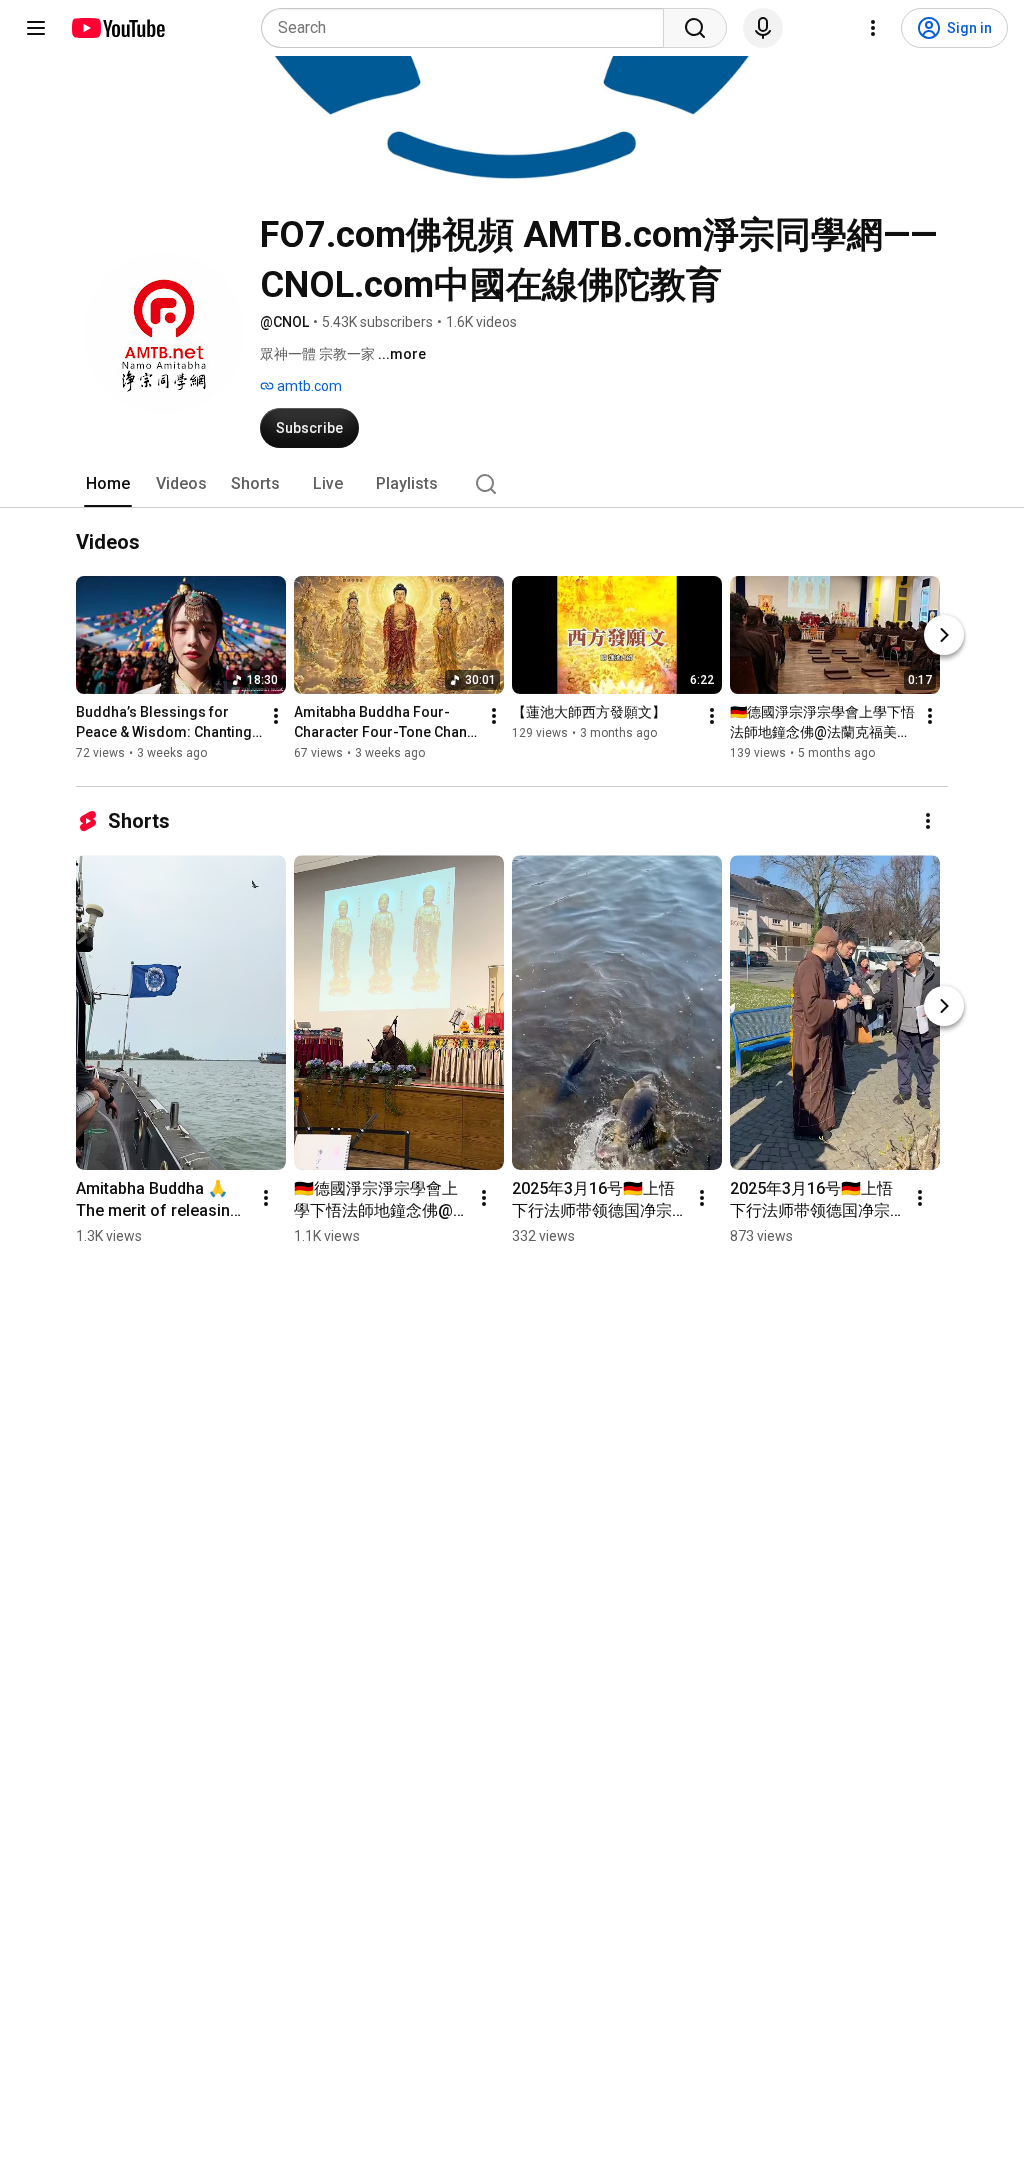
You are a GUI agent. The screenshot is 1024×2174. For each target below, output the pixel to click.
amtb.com (308, 386)
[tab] (108, 484)
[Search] (695, 28)
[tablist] (512, 484)
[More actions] (276, 716)
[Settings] (873, 28)
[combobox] (468, 28)
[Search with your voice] (763, 28)
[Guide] (36, 28)
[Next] (944, 635)
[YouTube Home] (117, 28)
